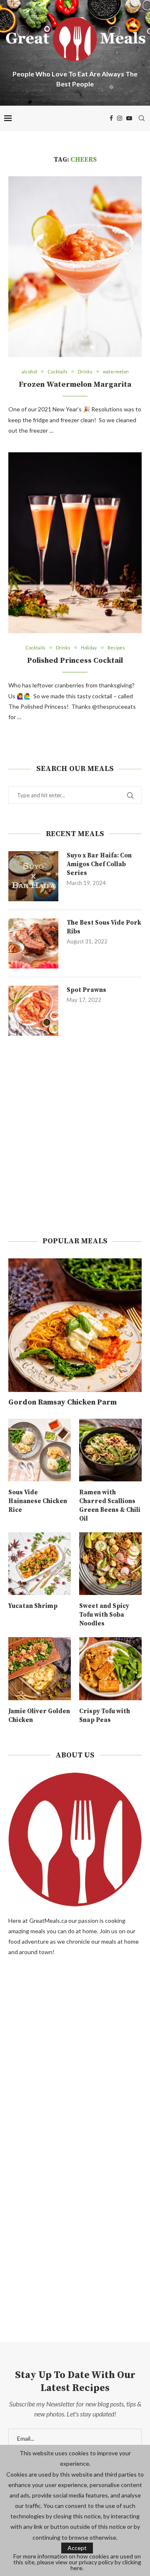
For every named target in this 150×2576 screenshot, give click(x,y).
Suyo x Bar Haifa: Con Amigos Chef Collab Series (99, 864)
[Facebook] (111, 118)
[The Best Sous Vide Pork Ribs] (33, 943)
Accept (77, 2548)
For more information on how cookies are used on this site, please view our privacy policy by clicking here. (77, 2562)
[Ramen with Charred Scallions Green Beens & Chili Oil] (110, 1450)
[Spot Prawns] (33, 1011)
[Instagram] (120, 118)
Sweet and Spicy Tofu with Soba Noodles (104, 1615)
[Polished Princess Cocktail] (75, 543)
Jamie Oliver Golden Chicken (39, 1716)
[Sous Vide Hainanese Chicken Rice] (40, 1450)
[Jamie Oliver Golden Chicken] (40, 1668)
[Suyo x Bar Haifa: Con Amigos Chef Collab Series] (33, 876)
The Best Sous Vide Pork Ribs (104, 927)
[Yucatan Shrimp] (40, 1564)
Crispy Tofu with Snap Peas (105, 1716)
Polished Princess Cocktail (75, 660)
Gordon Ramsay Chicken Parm (62, 1402)
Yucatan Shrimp (33, 1606)
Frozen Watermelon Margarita (75, 384)
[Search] (142, 118)
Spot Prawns (86, 990)
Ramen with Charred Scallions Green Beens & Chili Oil (110, 1506)
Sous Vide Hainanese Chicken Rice (38, 1501)
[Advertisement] (75, 1136)
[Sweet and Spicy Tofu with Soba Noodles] (110, 1564)
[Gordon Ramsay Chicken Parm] (75, 1325)
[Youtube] (129, 118)
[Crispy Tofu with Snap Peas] (110, 1668)
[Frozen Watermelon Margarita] (75, 267)
